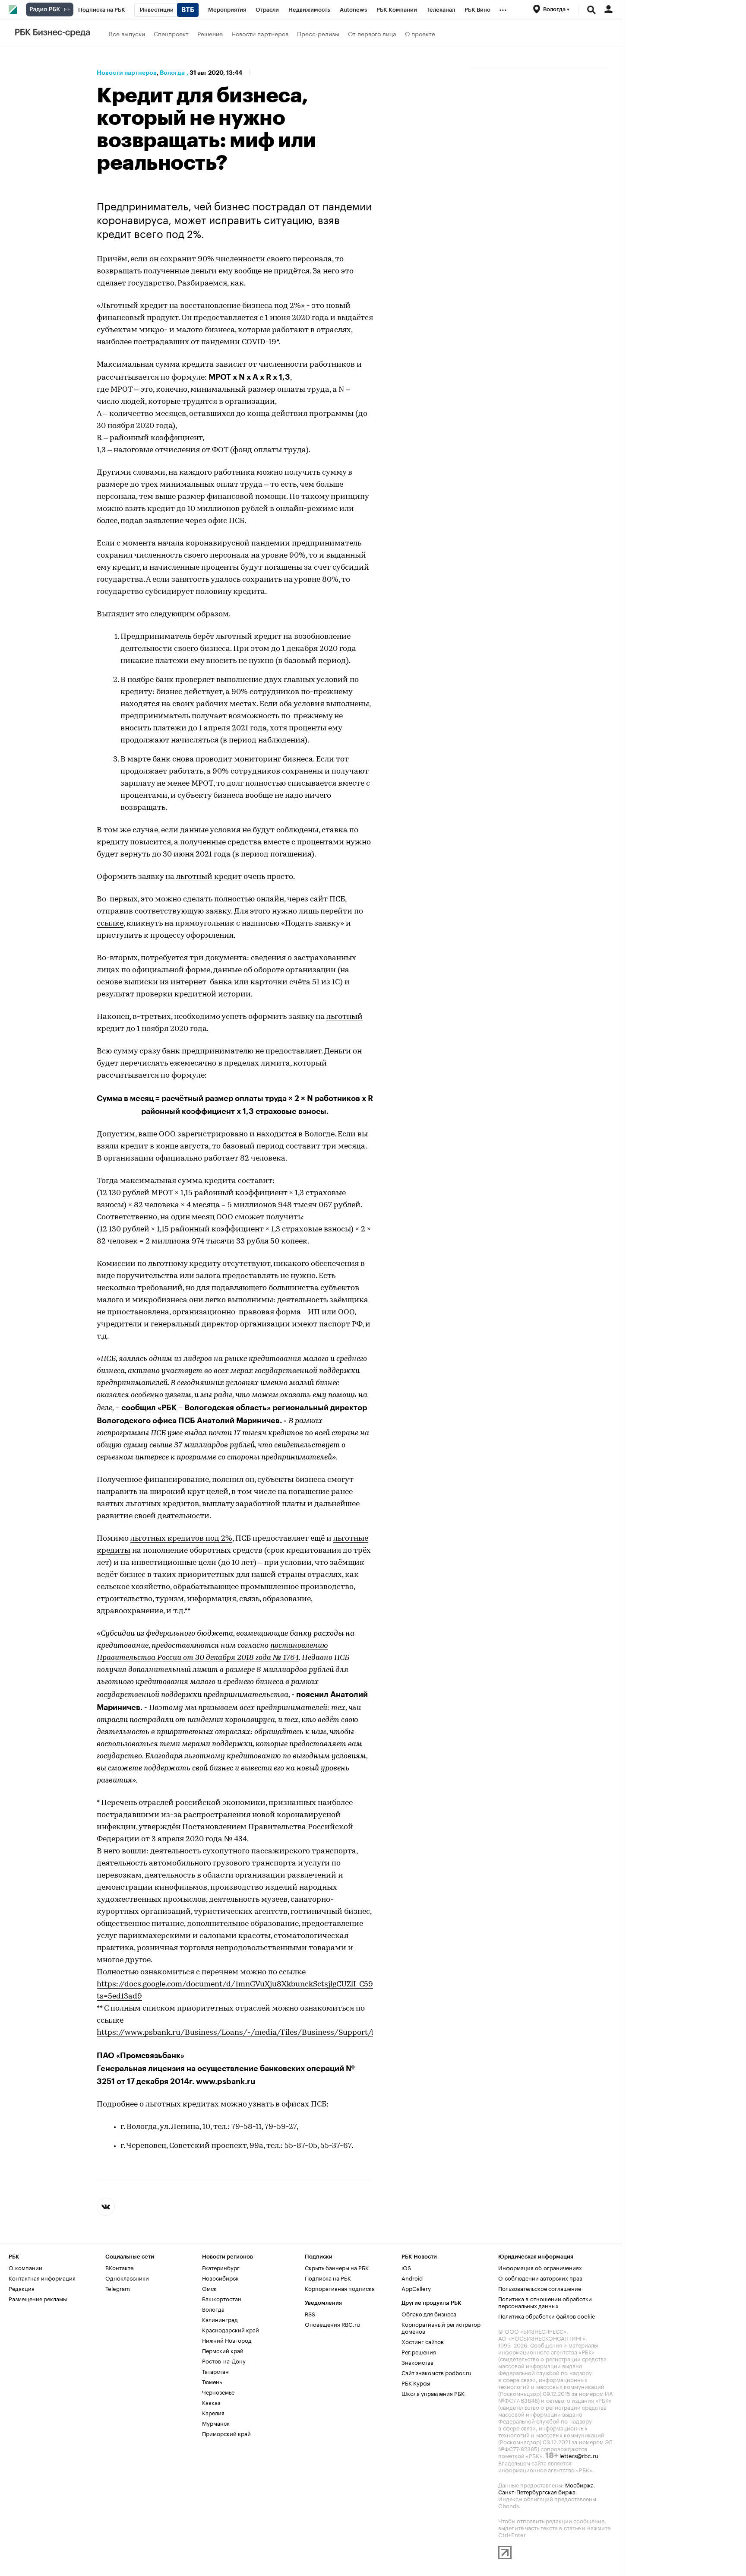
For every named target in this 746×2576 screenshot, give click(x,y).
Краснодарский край (231, 2329)
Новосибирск (220, 2278)
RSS (310, 2313)
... (503, 8)
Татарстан (215, 2371)
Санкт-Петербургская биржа (537, 2491)
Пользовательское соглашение (540, 2288)
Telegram (118, 2288)
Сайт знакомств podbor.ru (436, 2372)
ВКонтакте (119, 2267)
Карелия (213, 2412)
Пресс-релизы (318, 33)
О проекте (420, 33)
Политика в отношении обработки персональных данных (545, 2302)
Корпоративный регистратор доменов (441, 2327)
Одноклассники (127, 2278)
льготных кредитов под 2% (181, 1539)
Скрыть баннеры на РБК (337, 2267)
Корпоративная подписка (340, 2288)
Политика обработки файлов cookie (547, 2316)
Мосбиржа (579, 2484)
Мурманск (216, 2423)
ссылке (110, 924)
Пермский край (223, 2350)
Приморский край (226, 2433)
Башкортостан (222, 2298)
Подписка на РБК (328, 2278)
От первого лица (372, 33)
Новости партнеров (260, 33)
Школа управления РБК (433, 2393)
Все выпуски (127, 33)
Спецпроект (171, 33)
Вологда (172, 73)
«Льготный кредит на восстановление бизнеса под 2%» (201, 306)
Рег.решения (419, 2351)
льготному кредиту (184, 1264)
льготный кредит (209, 877)
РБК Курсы (416, 2382)
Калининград (220, 2319)
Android (412, 2278)
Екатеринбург (221, 2267)
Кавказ (211, 2402)
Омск (209, 2288)
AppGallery (416, 2288)
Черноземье (218, 2392)
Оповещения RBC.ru (332, 2324)
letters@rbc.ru (579, 2455)
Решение (210, 33)
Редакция (22, 2288)
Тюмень (212, 2381)
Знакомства (417, 2362)
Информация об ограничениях (540, 2267)
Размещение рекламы (38, 2298)
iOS (406, 2267)
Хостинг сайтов (423, 2341)
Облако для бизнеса (429, 2313)
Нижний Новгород (227, 2340)
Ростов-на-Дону (224, 2360)
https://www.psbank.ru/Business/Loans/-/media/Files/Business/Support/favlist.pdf (252, 2033)
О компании (25, 2267)
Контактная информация (42, 2278)
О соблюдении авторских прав (540, 2278)
